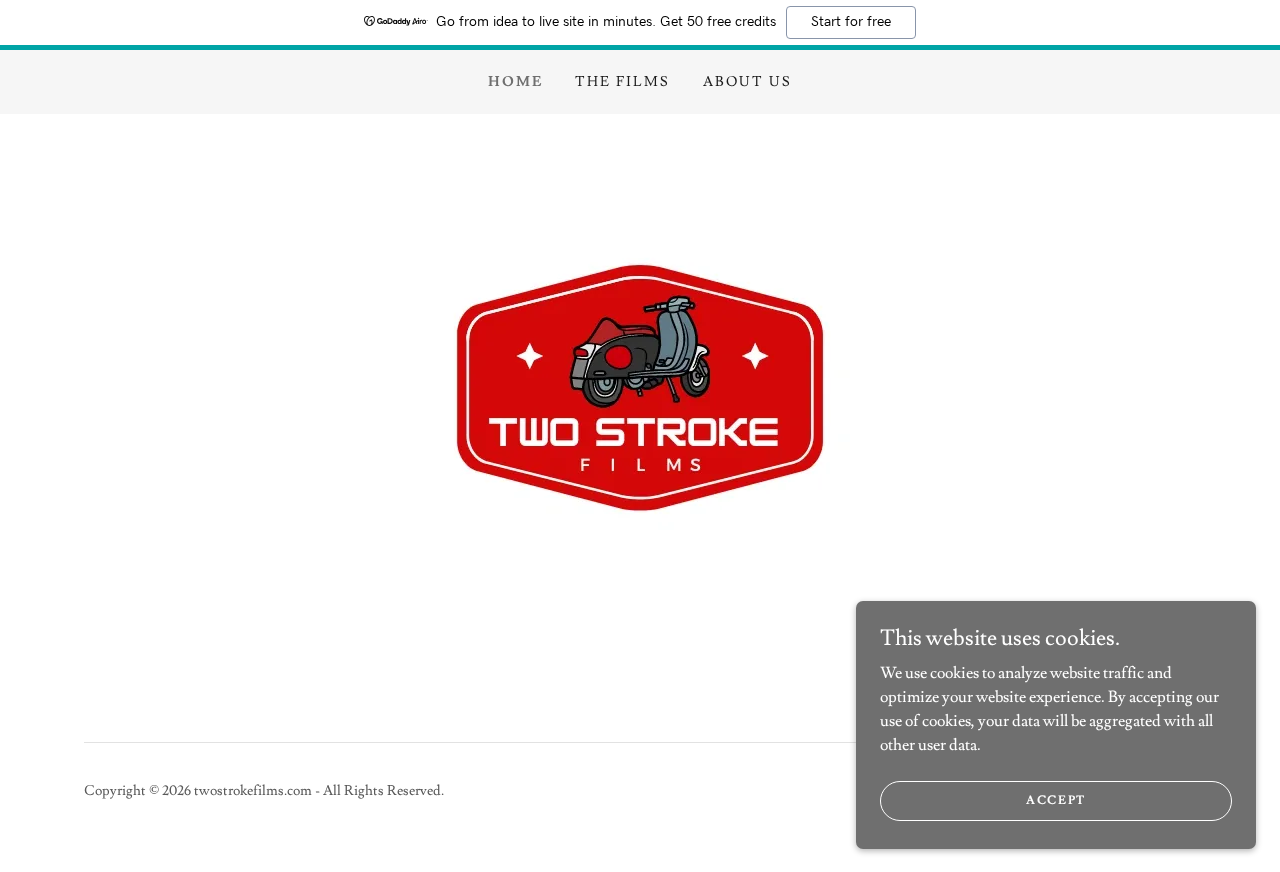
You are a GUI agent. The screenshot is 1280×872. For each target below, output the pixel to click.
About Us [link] (747, 82)
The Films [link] (622, 82)
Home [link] (515, 82)
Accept (1056, 800)
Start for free (851, 22)
